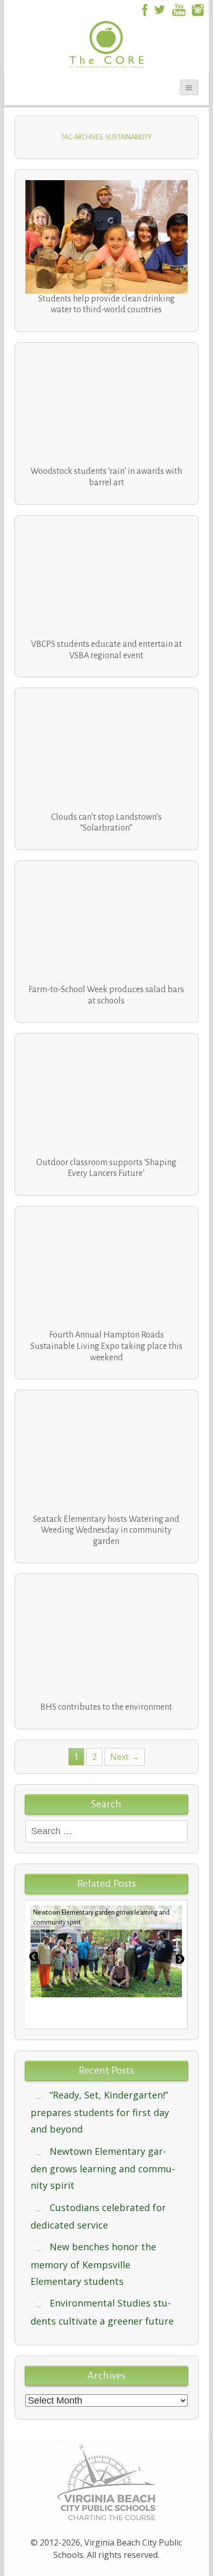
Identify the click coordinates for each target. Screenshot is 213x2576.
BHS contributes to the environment (106, 1707)
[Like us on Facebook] (143, 9)
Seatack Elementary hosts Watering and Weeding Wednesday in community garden (106, 1530)
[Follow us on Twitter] (159, 9)
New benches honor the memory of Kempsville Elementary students (93, 2264)
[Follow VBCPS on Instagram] (198, 9)
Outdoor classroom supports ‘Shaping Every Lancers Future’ (106, 1168)
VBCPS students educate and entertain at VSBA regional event (106, 650)
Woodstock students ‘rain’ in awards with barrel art (106, 477)
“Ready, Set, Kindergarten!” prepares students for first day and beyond (100, 2112)
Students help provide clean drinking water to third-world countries (106, 305)
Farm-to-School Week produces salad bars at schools (106, 995)
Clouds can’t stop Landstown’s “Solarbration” (106, 823)
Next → (125, 1757)
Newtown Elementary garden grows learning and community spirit (103, 2168)
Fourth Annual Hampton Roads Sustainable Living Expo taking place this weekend (106, 1346)
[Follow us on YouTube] (179, 9)
